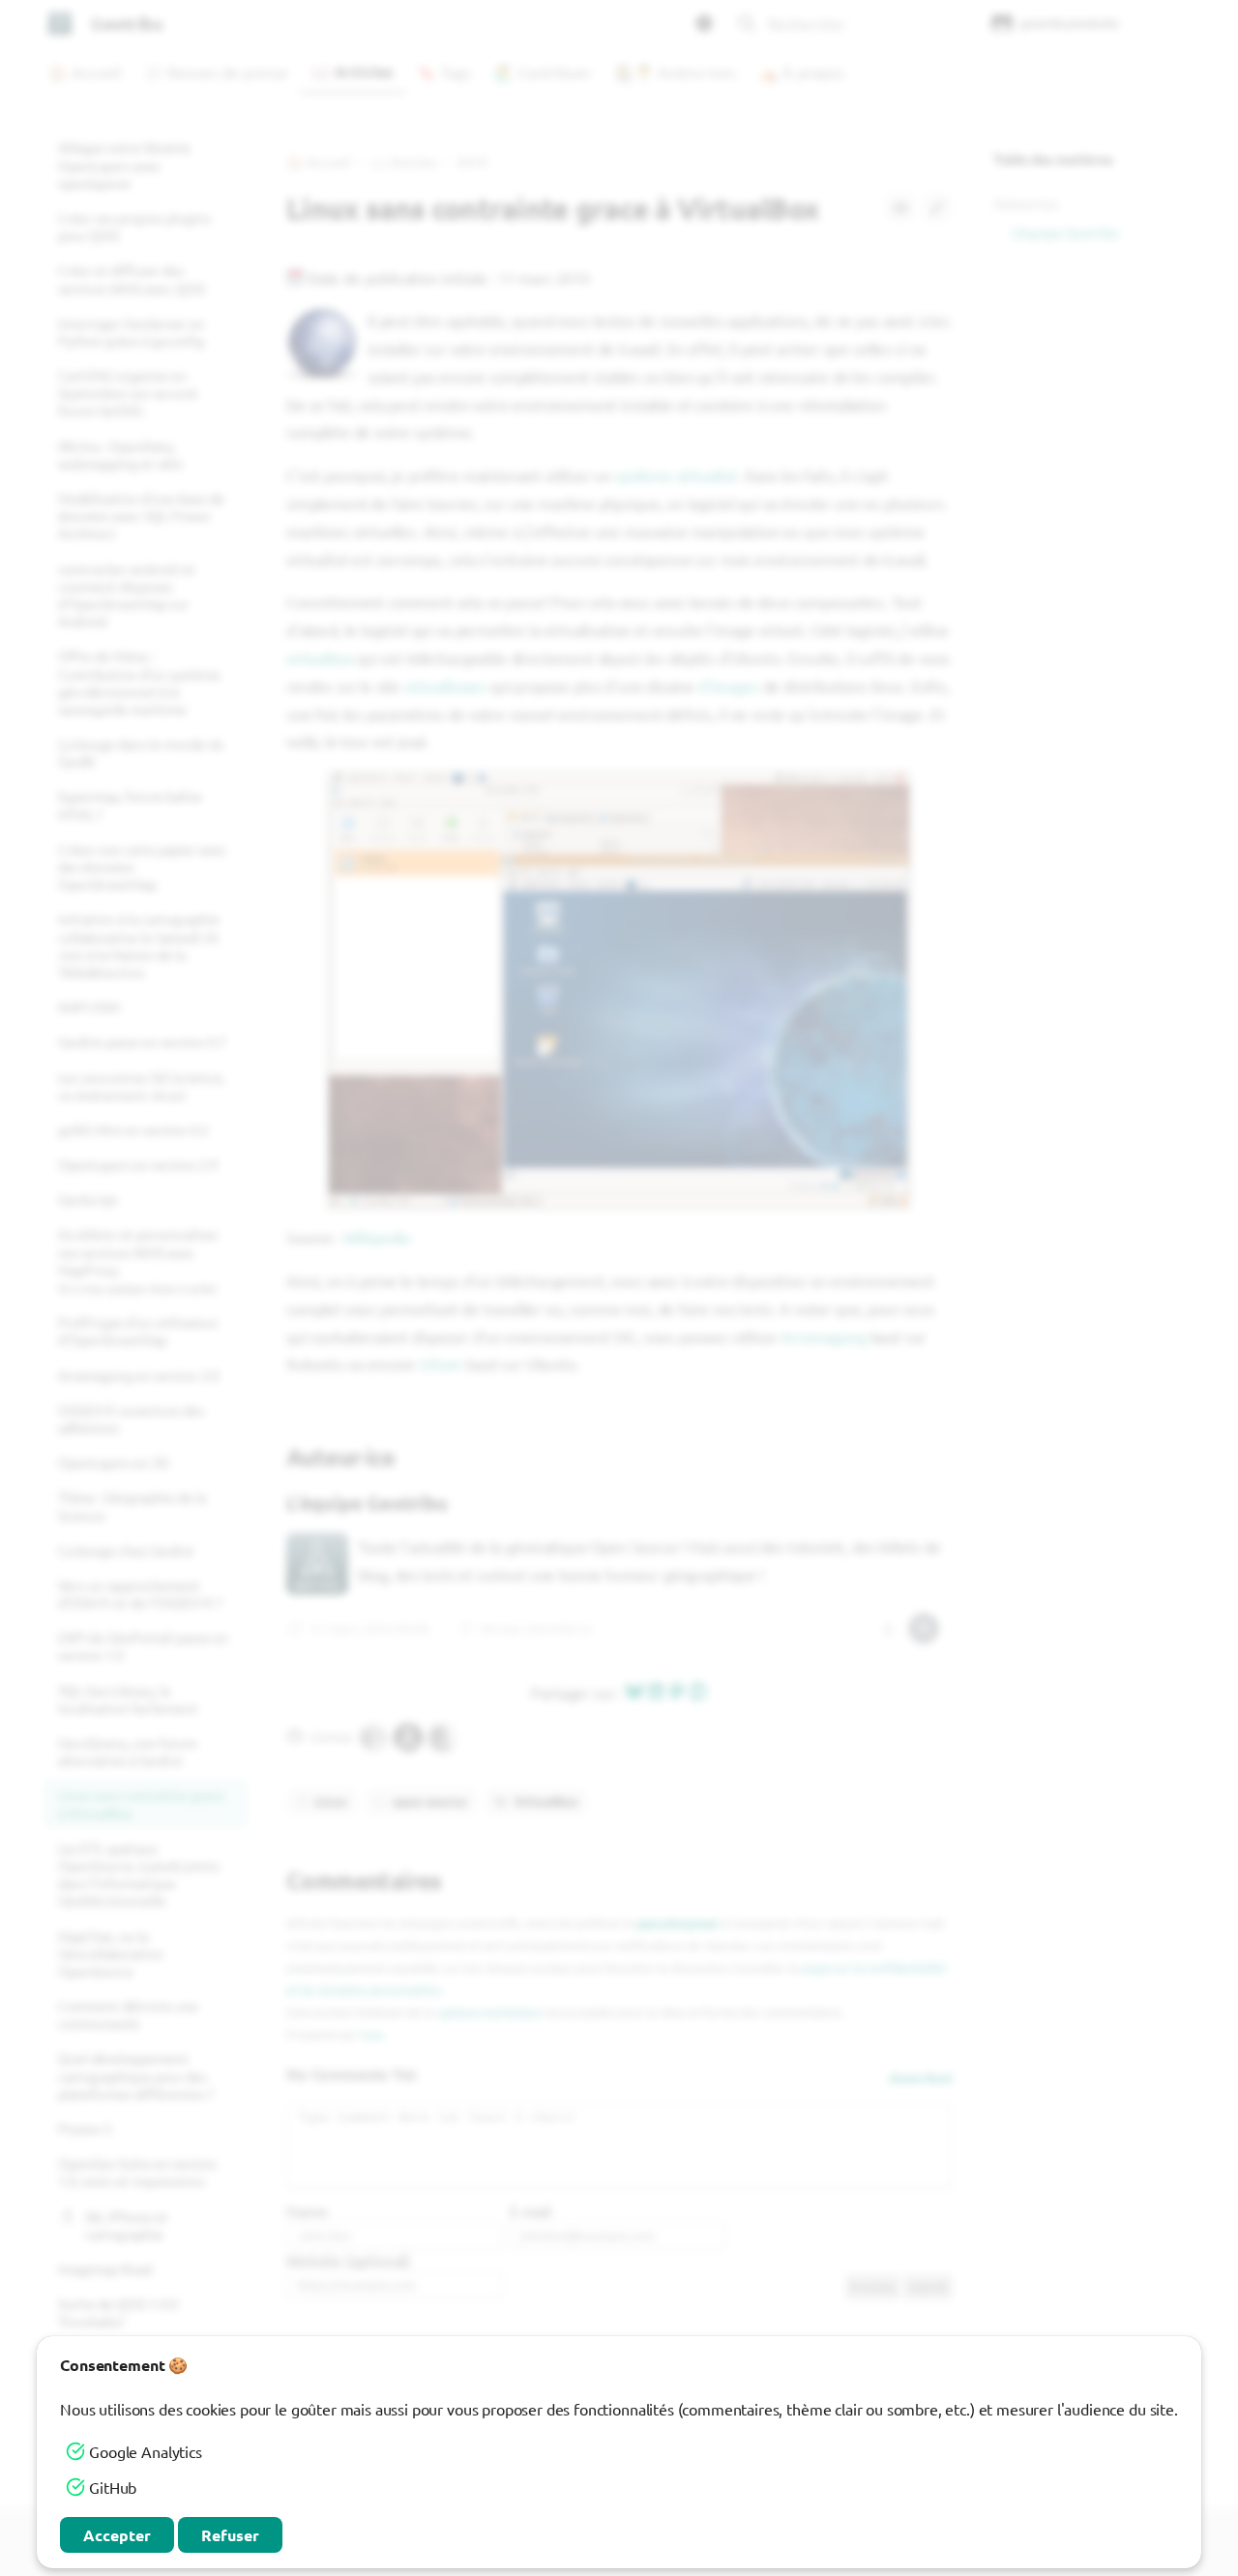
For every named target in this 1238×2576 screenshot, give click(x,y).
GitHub (113, 2487)
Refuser (230, 2535)
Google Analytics (145, 2451)
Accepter (117, 2535)
